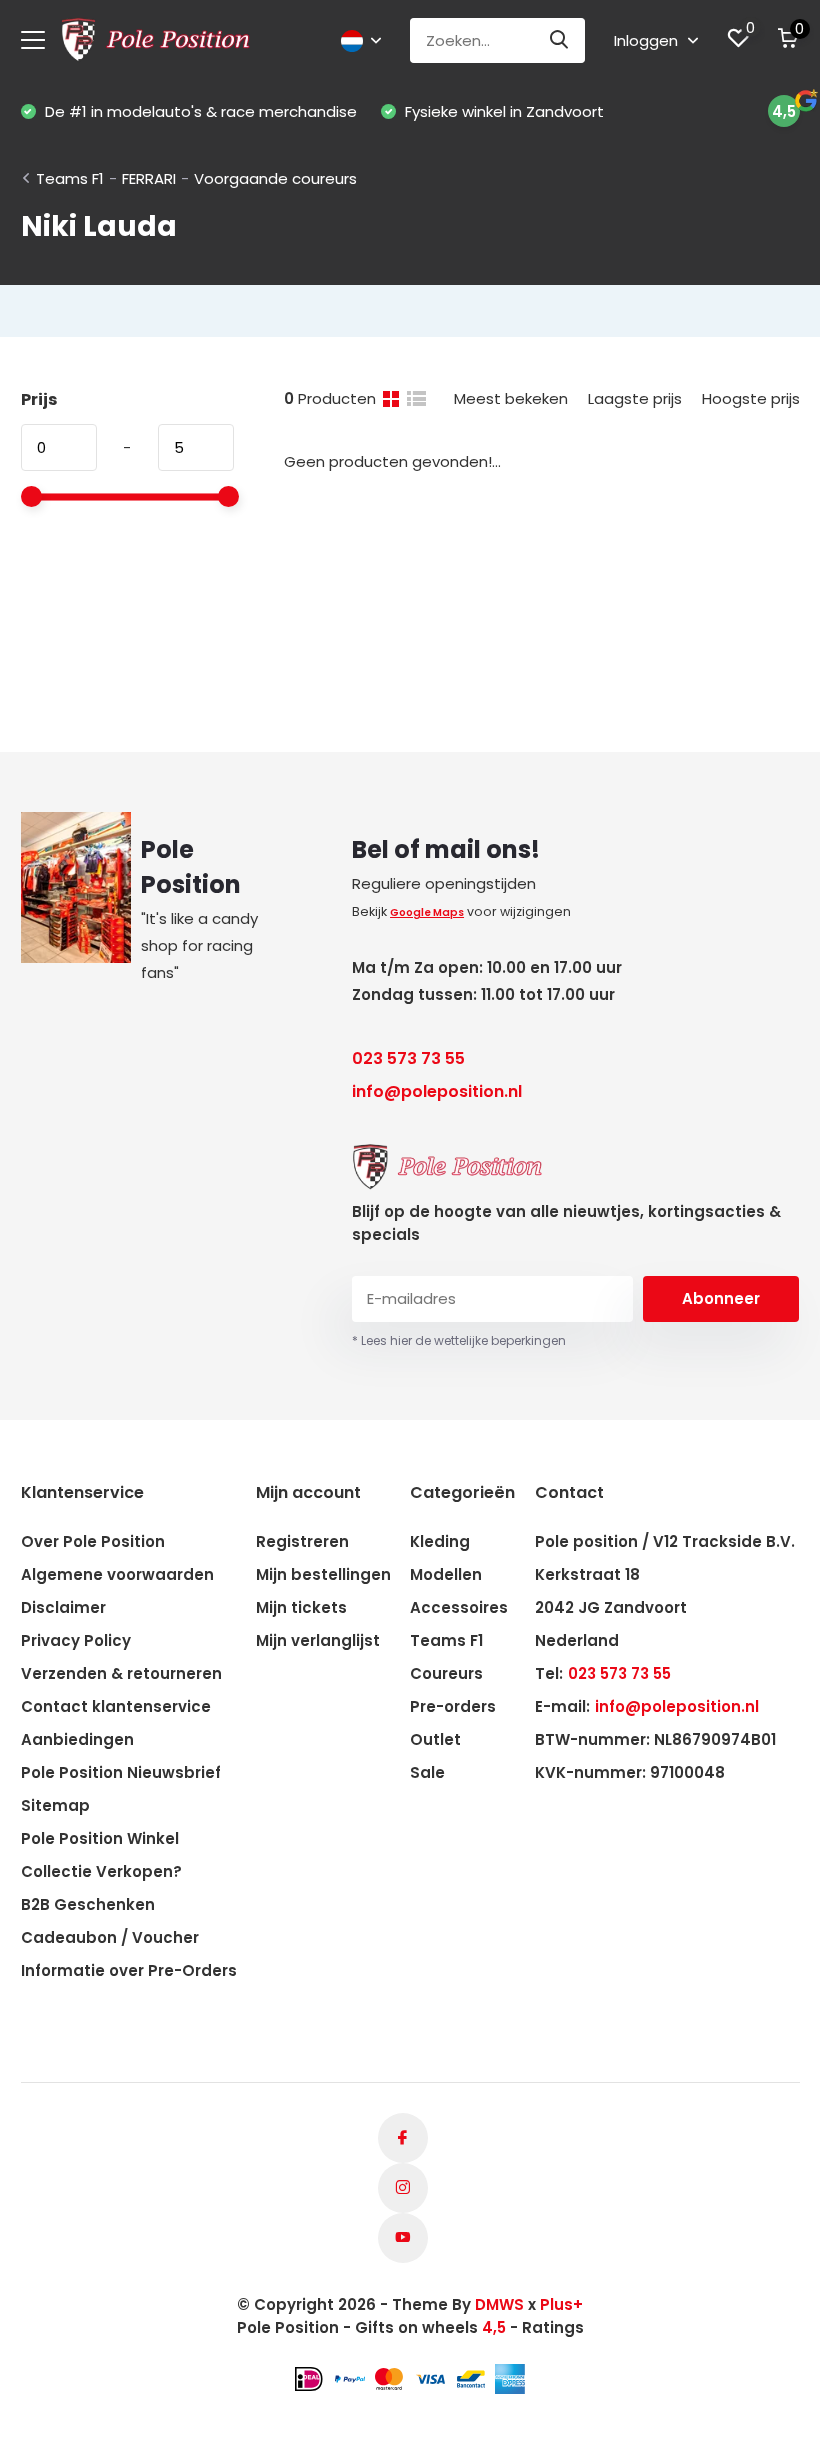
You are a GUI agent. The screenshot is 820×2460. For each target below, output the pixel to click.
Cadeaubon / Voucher (110, 1937)
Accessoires (459, 1607)
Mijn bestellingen (323, 1574)
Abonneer (721, 1298)
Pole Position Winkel (100, 1838)
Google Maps (427, 912)
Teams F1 (70, 178)
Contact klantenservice (116, 1706)
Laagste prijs (635, 398)
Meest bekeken (511, 398)
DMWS (499, 2304)
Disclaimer (63, 1607)
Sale (427, 1772)
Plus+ (561, 2304)
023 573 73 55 (408, 1058)
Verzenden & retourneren (121, 1673)
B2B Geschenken (88, 1904)
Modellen (446, 1574)
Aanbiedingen (77, 1739)
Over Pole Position (93, 1541)
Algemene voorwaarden (117, 1574)
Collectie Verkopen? (101, 1871)
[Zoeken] (560, 40)
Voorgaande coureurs (275, 178)
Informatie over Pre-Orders (129, 1970)
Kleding (440, 1541)
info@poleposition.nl (437, 1091)
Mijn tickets (301, 1607)
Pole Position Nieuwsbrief (121, 1772)
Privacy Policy (76, 1640)
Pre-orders (453, 1706)
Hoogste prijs (751, 398)
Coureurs (446, 1673)
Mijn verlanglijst (318, 1640)
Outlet (435, 1739)
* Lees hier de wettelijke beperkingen (459, 1340)
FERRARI (149, 178)
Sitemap (55, 1805)
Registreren (302, 1541)
